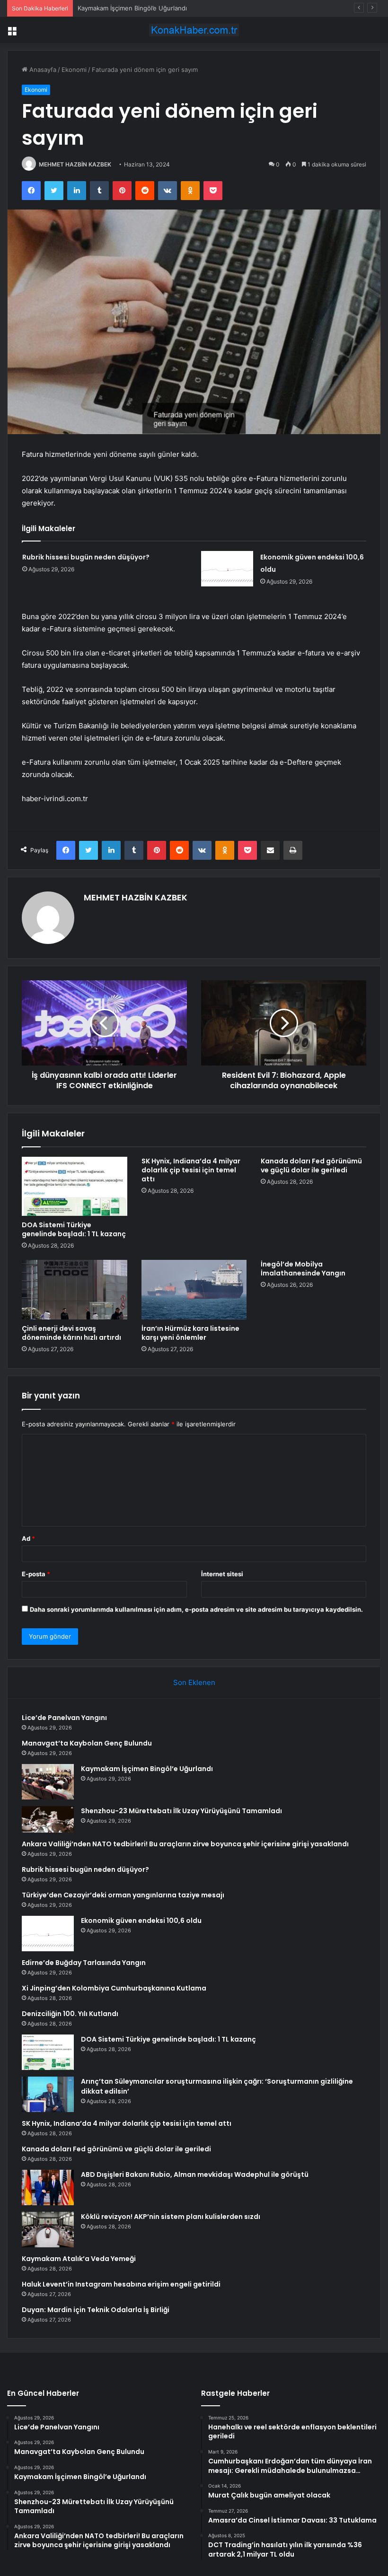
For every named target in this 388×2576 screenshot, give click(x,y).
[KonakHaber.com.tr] (194, 30)
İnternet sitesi (222, 1574)
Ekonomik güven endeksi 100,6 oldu (141, 1921)
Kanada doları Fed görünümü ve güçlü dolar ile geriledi (311, 1166)
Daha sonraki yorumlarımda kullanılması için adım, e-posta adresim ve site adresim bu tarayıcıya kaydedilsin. (196, 1609)
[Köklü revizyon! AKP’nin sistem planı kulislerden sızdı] (48, 2230)
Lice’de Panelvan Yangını (64, 1718)
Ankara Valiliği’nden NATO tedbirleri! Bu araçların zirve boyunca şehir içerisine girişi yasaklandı (185, 1844)
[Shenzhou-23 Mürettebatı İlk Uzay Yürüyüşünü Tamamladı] (48, 1819)
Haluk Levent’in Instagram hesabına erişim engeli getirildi (121, 2284)
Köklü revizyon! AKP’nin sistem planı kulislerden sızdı (171, 2217)
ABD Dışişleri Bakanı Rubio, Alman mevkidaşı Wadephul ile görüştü (195, 2174)
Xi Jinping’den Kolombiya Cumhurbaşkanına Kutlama (114, 1988)
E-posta (36, 1574)
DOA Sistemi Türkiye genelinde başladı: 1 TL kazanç (74, 1229)
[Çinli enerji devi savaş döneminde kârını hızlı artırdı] (75, 1290)
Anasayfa (42, 70)
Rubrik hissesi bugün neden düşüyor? (86, 557)
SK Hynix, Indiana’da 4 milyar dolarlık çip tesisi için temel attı (191, 1170)
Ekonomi (74, 70)
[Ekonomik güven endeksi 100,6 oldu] (227, 569)
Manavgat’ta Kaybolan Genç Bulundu (87, 1743)
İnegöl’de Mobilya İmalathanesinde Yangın (303, 1269)
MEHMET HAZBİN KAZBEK (75, 164)
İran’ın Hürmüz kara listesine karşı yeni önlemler (190, 1333)
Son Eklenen (194, 1682)
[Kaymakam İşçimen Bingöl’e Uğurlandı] (48, 1782)
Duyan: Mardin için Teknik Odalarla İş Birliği (96, 2310)
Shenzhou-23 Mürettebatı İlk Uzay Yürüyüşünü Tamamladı (181, 1811)
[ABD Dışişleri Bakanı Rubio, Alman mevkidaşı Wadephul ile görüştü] (48, 2187)
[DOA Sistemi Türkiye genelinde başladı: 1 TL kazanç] (75, 1187)
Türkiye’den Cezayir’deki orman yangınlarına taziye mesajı (123, 1895)
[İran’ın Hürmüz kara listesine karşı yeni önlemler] (194, 1290)
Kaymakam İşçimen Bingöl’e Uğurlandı (132, 8)
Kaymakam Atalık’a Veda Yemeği (79, 2259)
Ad (28, 1538)
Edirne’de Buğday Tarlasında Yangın (84, 1963)
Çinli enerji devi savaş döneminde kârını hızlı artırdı (71, 1333)
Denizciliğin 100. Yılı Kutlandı (70, 2014)
